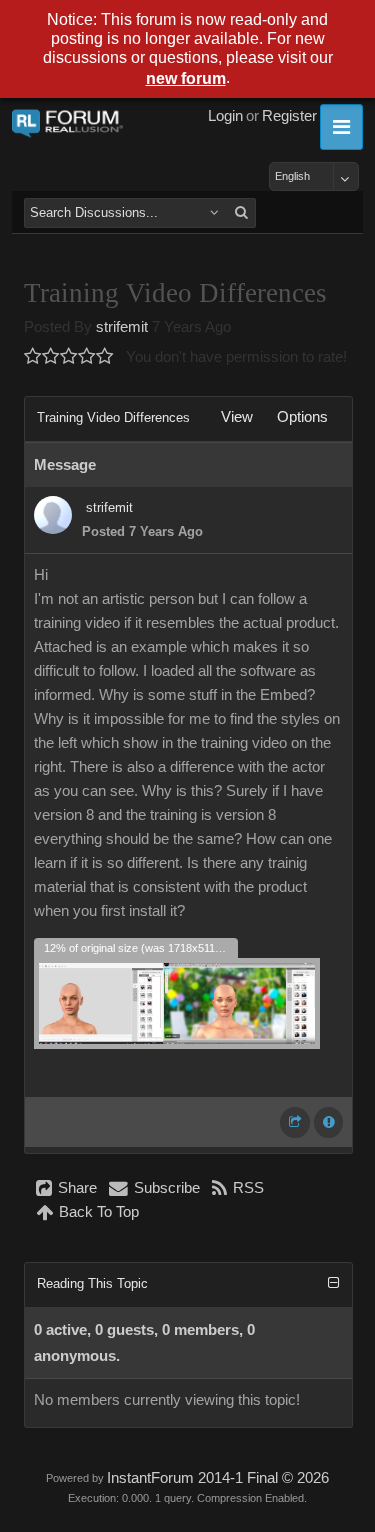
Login (225, 116)
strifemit (122, 327)
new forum (186, 78)
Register (289, 116)
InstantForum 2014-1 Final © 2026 (218, 1478)
